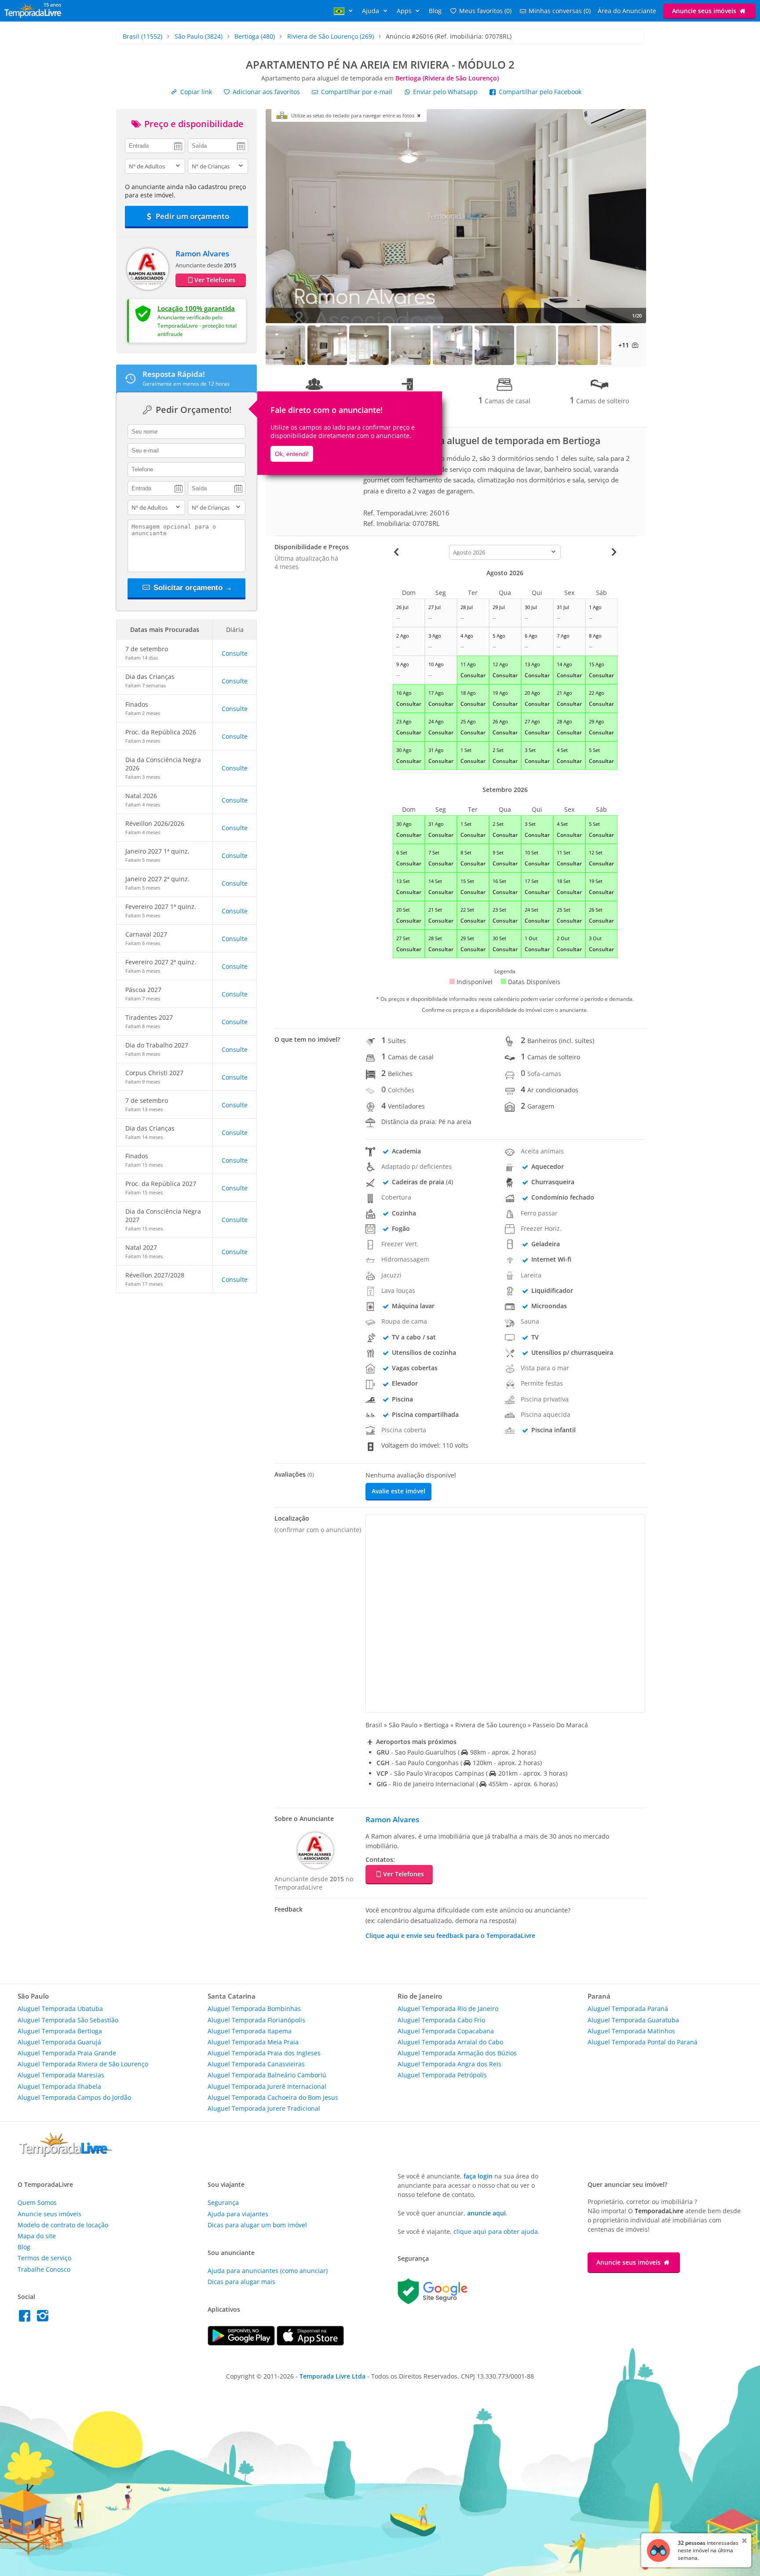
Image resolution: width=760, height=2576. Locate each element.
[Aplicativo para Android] (242, 2343)
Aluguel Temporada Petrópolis (442, 2075)
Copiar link (195, 92)
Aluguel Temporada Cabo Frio (441, 2020)
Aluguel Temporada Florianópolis (256, 2020)
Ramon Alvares (202, 254)
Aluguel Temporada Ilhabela (59, 2086)
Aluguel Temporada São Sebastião (68, 2020)
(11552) (142, 36)
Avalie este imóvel (398, 1491)
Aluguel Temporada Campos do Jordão (74, 2097)
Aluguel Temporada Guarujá (59, 2042)
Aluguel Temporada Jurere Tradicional (264, 2108)
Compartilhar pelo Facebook (539, 92)
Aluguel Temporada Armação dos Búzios (457, 2053)
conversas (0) (560, 11)
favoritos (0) (485, 11)
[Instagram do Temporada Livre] (44, 2318)
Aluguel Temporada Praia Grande (67, 2053)
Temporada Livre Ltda (332, 2376)
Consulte (235, 653)
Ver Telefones (215, 280)
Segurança (223, 2202)
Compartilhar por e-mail (356, 92)
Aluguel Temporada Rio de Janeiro (448, 2009)
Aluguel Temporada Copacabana (446, 2031)
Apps (405, 11)
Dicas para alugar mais (241, 2282)
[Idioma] (344, 11)
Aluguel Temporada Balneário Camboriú (267, 2075)
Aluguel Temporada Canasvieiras (256, 2064)
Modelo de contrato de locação (63, 2225)
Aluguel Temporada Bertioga (60, 2031)
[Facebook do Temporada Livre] (27, 2318)
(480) (255, 36)
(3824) (199, 36)
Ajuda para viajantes (238, 2214)
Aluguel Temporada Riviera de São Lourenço (83, 2064)
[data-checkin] (155, 145)
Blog (435, 11)
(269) (331, 36)
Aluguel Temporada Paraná (628, 2009)
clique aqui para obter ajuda (496, 2231)
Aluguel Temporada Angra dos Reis (449, 2064)
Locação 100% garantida (196, 308)
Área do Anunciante (627, 11)
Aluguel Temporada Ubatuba (60, 2009)
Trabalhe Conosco (44, 2269)
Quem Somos (37, 2202)
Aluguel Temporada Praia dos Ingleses (264, 2053)
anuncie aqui (486, 2213)
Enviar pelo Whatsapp (445, 92)
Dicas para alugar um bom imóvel (257, 2225)
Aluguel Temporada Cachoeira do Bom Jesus (273, 2097)
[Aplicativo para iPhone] (310, 2343)
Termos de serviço (44, 2258)
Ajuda (371, 11)
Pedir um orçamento (192, 216)
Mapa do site (37, 2236)
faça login (478, 2176)
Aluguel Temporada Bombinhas (254, 2009)
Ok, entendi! (292, 454)
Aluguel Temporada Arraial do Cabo (450, 2042)
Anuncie (704, 11)
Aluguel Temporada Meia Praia (253, 2042)
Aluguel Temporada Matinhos (631, 2031)
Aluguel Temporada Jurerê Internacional (267, 2086)
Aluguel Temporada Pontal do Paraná (643, 2042)
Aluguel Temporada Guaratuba (633, 2020)
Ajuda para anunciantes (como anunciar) (268, 2271)
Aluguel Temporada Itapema (250, 2031)
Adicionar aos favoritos (265, 92)
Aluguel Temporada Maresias (61, 2075)
